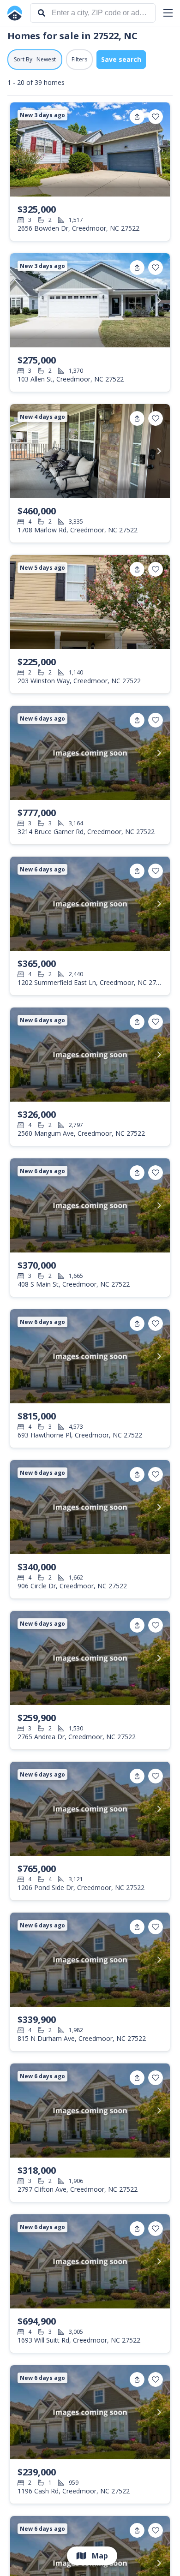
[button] (168, 13)
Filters (79, 59)
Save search (121, 59)
